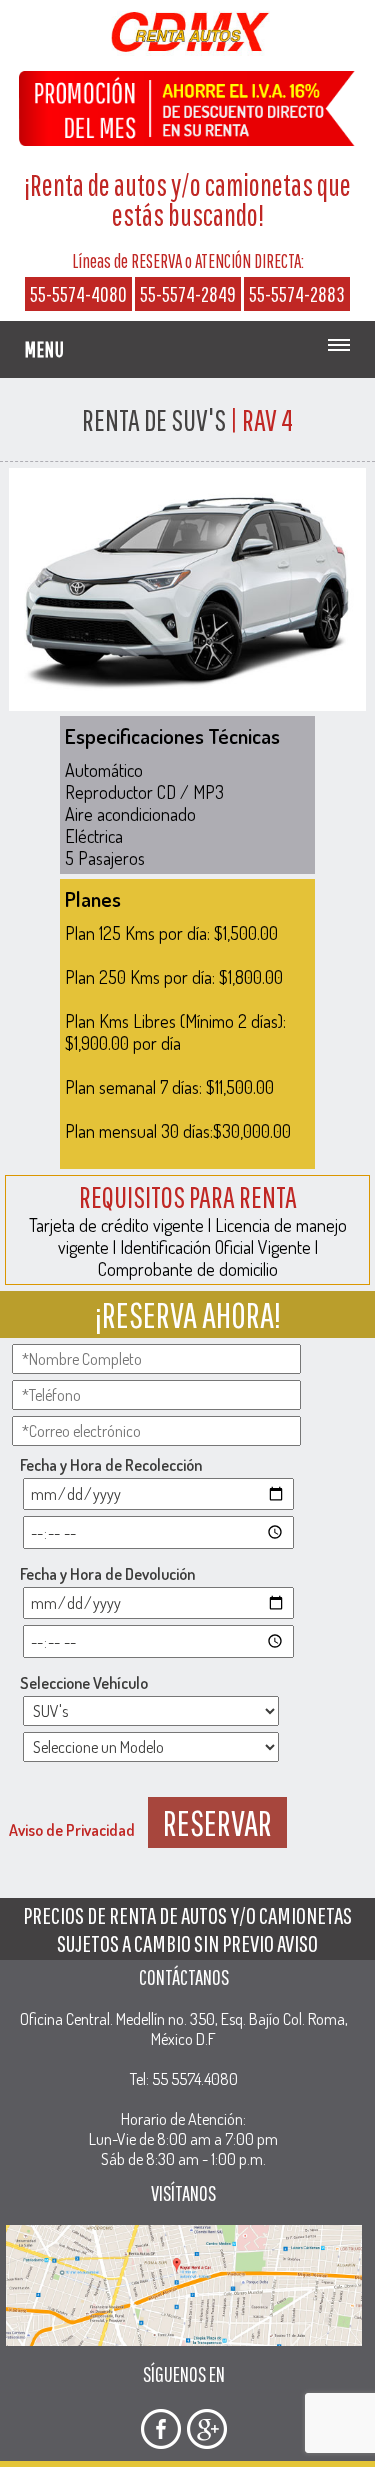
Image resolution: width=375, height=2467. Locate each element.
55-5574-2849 (188, 294)
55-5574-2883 (297, 294)
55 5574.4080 (195, 2079)
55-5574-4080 (78, 294)
